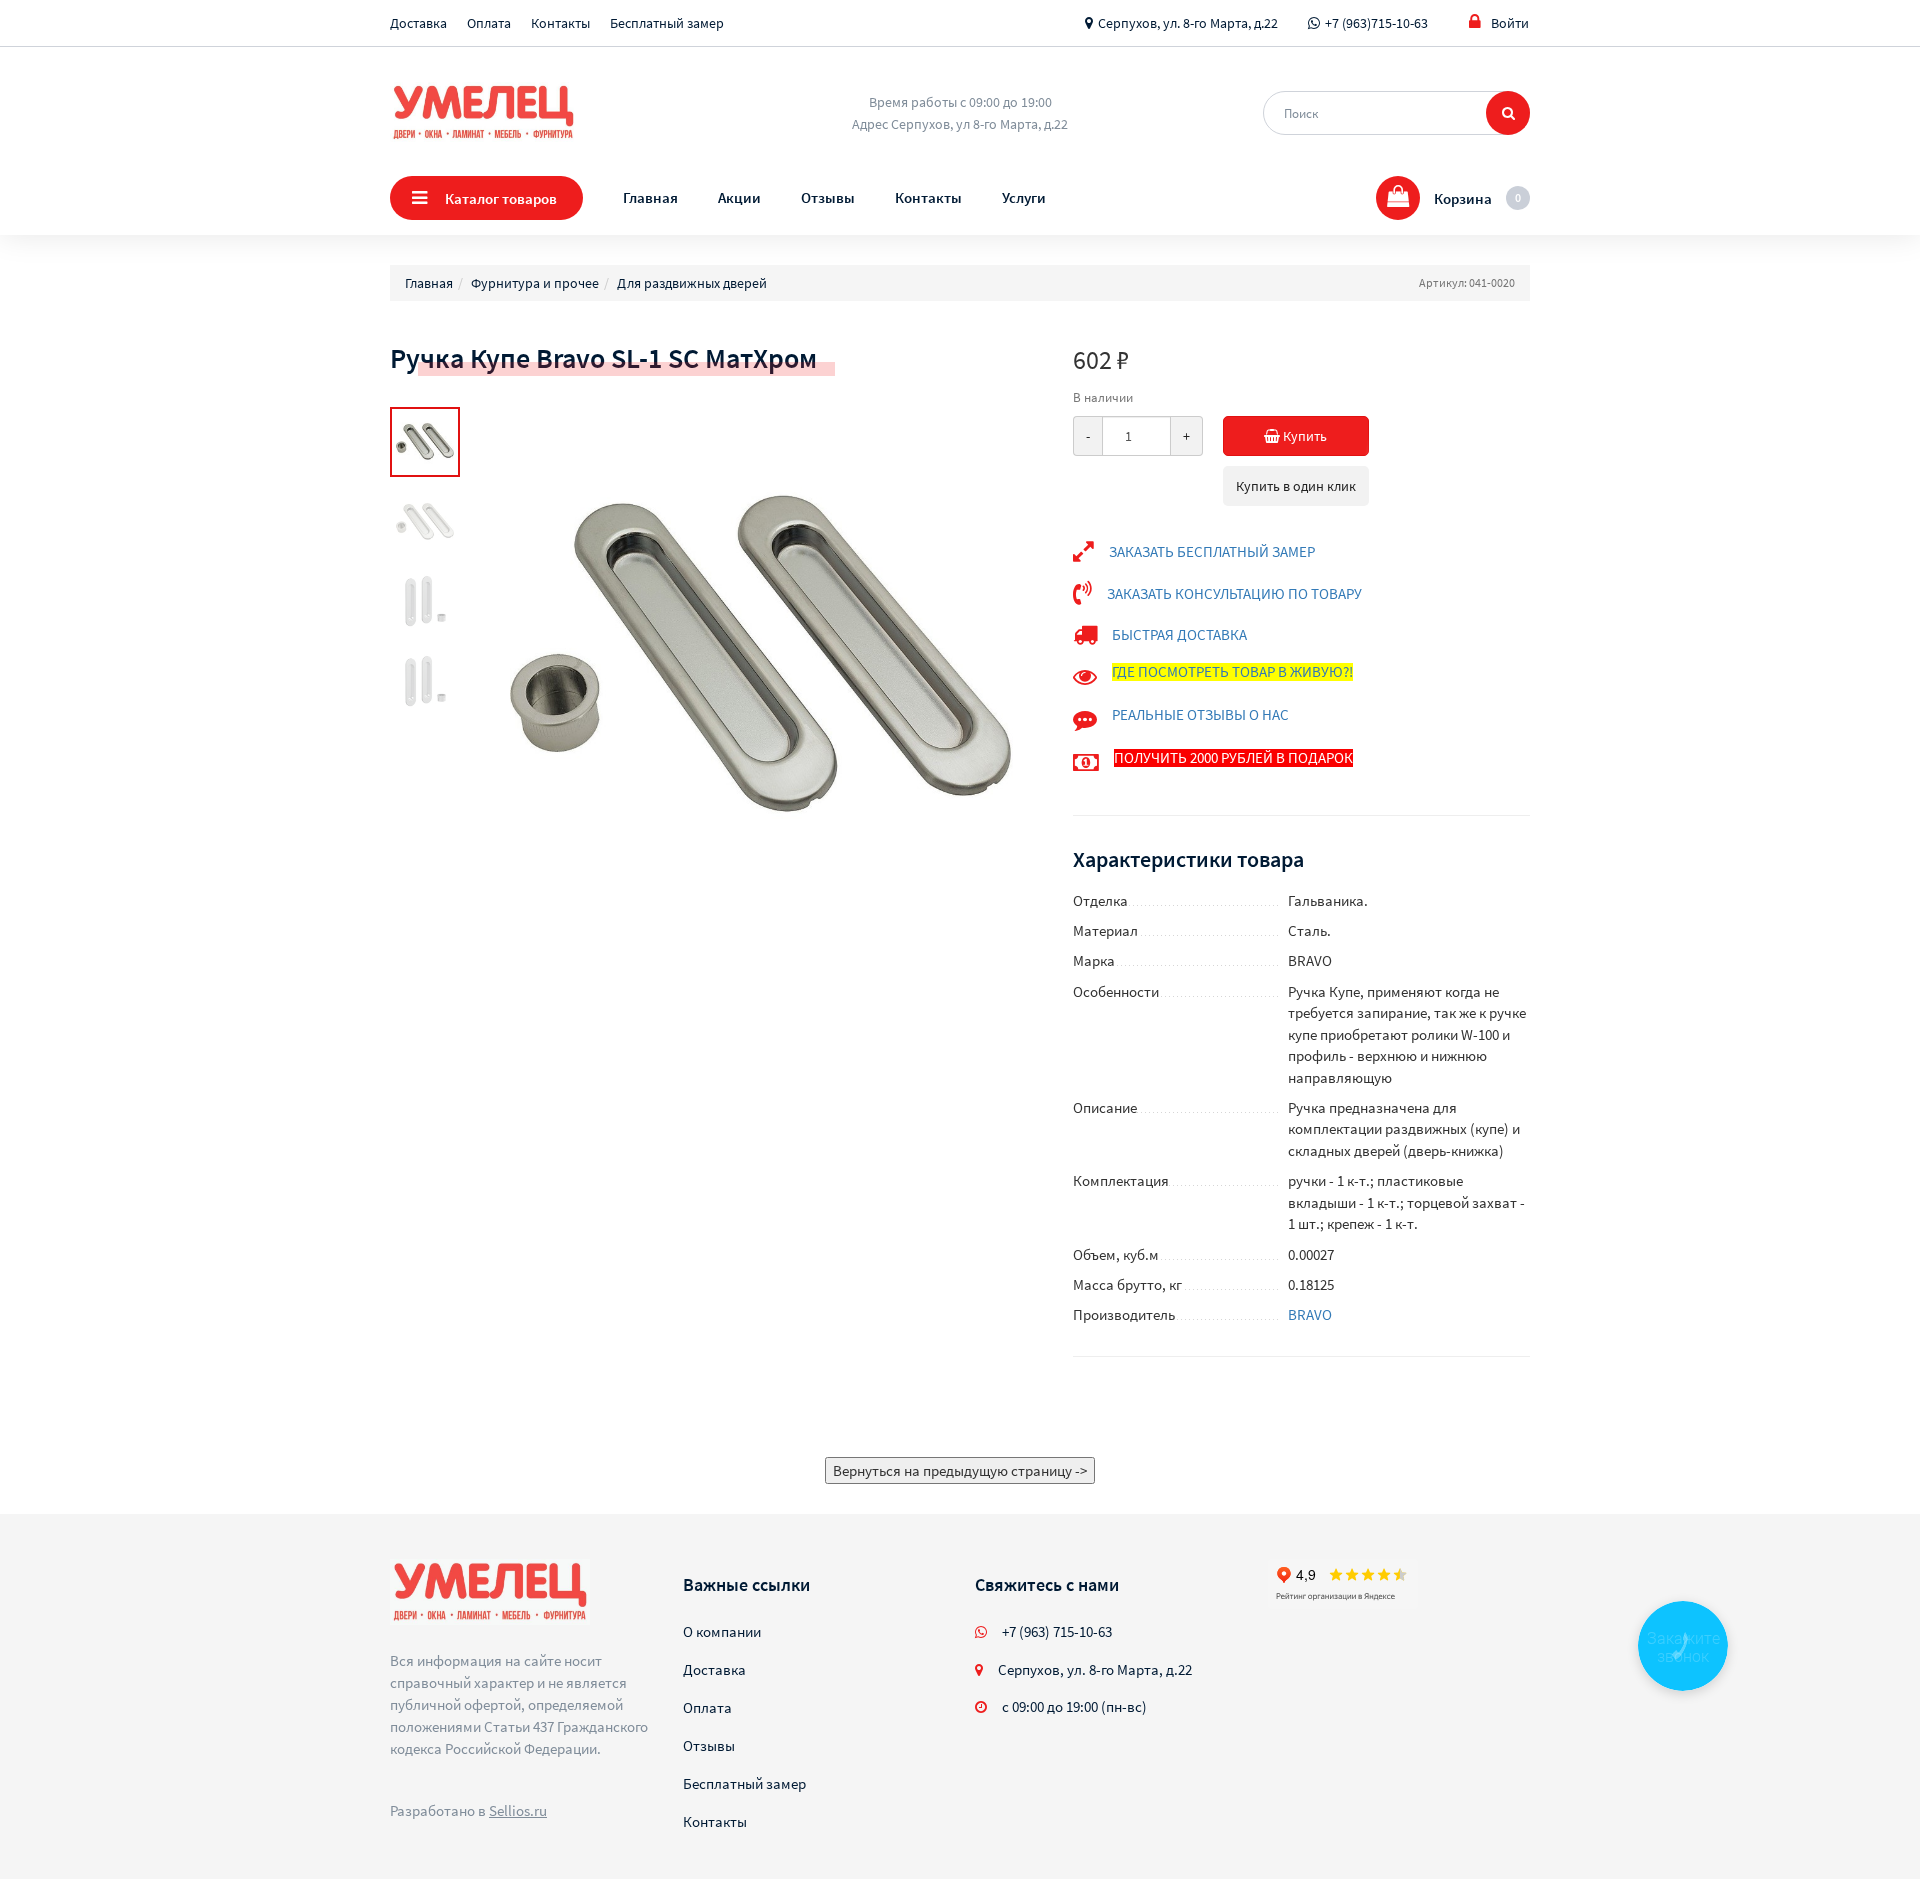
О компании (722, 1631)
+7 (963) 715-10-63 (1057, 1631)
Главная (650, 197)
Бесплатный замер (667, 23)
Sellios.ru (518, 1810)
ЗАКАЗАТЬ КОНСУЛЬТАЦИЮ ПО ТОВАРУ (1234, 593)
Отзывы (828, 197)
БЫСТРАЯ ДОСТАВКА (1179, 634)
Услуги (1024, 197)
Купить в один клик (1296, 486)
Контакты (560, 23)
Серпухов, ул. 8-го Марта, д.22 (1188, 23)
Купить (1303, 436)
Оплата (489, 23)
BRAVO (1310, 1314)
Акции (739, 197)
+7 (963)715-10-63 (1376, 23)
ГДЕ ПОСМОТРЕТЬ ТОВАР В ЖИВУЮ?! (1232, 671)
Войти (1510, 23)
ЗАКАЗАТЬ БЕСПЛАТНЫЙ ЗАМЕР (1212, 551)
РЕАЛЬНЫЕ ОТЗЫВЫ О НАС (1200, 714)
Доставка (418, 23)
